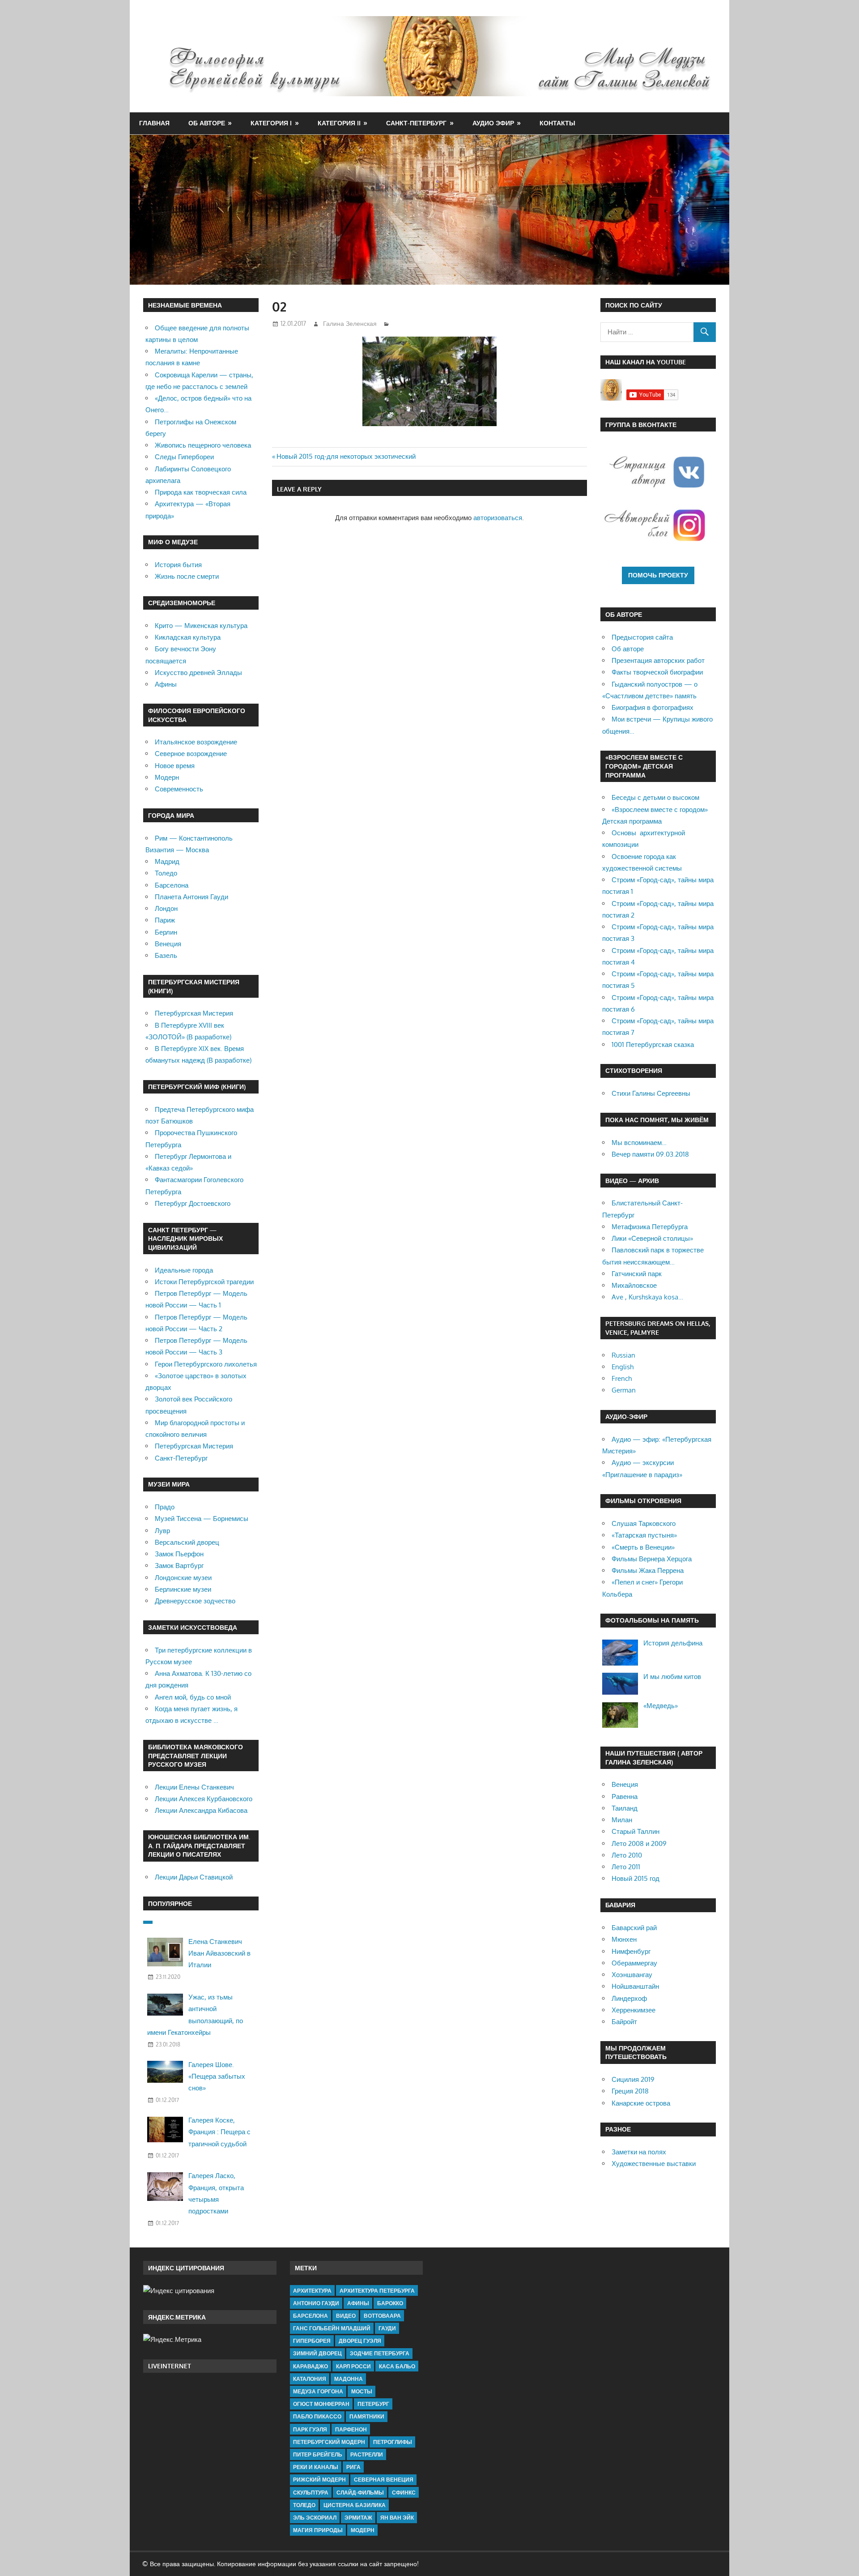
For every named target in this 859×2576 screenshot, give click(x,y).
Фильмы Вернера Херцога (652, 1559)
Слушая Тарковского (644, 1523)
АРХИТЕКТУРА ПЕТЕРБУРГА (377, 2291)
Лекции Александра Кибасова (201, 1810)
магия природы (318, 2530)
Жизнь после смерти (187, 576)
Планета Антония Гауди (191, 897)
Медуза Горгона (318, 2391)
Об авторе (207, 123)
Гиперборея (312, 2341)
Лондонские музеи (183, 1578)
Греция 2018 (630, 2091)
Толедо (166, 873)
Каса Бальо (397, 2366)
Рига (353, 2467)
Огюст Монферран (321, 2404)
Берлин (166, 932)
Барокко (390, 2303)
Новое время (175, 766)
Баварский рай (634, 1928)
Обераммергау (634, 1963)
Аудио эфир (493, 123)
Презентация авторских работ (658, 660)
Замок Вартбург (179, 1566)
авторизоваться (498, 518)
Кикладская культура (188, 637)
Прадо (165, 1507)
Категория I (271, 123)
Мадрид (167, 861)
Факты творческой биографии (657, 672)
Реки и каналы (316, 2467)
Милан (622, 1820)
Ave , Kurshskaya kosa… (647, 1297)
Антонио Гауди (316, 2303)
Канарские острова (641, 2103)
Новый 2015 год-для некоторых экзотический (346, 456)
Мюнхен (624, 1939)
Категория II (339, 123)
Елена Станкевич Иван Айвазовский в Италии (219, 1953)
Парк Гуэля (310, 2429)
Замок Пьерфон (179, 1554)
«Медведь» (661, 1706)
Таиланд (625, 1808)
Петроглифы (393, 2442)
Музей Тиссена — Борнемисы (202, 1519)
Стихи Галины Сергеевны (651, 1093)
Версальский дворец (187, 1542)
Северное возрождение (191, 754)
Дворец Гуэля (360, 2341)
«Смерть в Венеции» (643, 1547)
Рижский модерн (319, 2480)
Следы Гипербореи (184, 457)
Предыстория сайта (642, 637)
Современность (179, 789)
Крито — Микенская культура (201, 626)
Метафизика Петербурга (650, 1227)
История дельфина (673, 1643)
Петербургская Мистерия (194, 1013)
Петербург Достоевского (193, 1203)
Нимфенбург (631, 1951)
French (622, 1378)
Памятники (367, 2416)
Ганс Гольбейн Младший (332, 2328)
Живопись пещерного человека (203, 445)
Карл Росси (353, 2366)
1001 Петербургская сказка (653, 1044)
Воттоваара (382, 2316)
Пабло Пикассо (317, 2416)
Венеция (168, 944)
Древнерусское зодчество (195, 1601)
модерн (363, 2530)
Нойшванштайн (635, 1986)
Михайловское (634, 1285)
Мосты (362, 2391)
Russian (623, 1355)
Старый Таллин (636, 1831)
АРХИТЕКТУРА (312, 2291)
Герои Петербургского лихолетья (206, 1364)
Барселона (172, 885)
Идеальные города (184, 1270)
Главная (154, 123)
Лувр (162, 1531)
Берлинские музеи (183, 1589)
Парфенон (351, 2429)
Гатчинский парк (637, 1274)
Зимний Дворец (317, 2353)
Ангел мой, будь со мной (193, 1697)
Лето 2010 (627, 1855)
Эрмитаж (358, 2518)
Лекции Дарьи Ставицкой (194, 1877)
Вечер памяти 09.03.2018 (650, 1154)
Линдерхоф (629, 1998)
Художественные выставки (654, 2164)
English (623, 1367)
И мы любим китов (672, 1677)
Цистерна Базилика (355, 2505)
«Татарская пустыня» (644, 1535)
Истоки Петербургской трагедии (204, 1282)
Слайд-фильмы (360, 2493)
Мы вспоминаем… (639, 1143)
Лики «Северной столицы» (652, 1238)
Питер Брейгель (318, 2454)
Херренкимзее (634, 2010)
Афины (166, 684)
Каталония (310, 2379)
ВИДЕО (346, 2316)
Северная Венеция (384, 2480)
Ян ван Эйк (397, 2518)
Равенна (625, 1796)
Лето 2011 (626, 1867)
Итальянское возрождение (196, 742)
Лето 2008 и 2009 (639, 1843)
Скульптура (311, 2493)
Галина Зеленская (350, 323)
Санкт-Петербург (416, 123)
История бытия (178, 565)
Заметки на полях (639, 2152)
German (624, 1390)
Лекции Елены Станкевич (194, 1787)
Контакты (557, 123)
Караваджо (310, 2366)
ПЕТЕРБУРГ (373, 2404)
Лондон (166, 908)
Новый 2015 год (636, 1878)
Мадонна (349, 2379)
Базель (166, 955)
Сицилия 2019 (633, 2079)
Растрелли (367, 2454)
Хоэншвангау (632, 1975)
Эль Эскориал (315, 2518)
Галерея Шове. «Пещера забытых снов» (217, 2076)
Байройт (624, 2022)
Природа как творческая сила (201, 492)
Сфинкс (404, 2493)
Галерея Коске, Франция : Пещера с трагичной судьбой (219, 2132)
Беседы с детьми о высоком (655, 797)
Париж (165, 920)
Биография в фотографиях (653, 707)
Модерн (167, 777)
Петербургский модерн (329, 2442)
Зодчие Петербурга (380, 2353)
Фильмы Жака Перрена (648, 1570)
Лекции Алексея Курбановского (204, 1799)
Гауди (387, 2328)
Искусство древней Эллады (198, 673)
